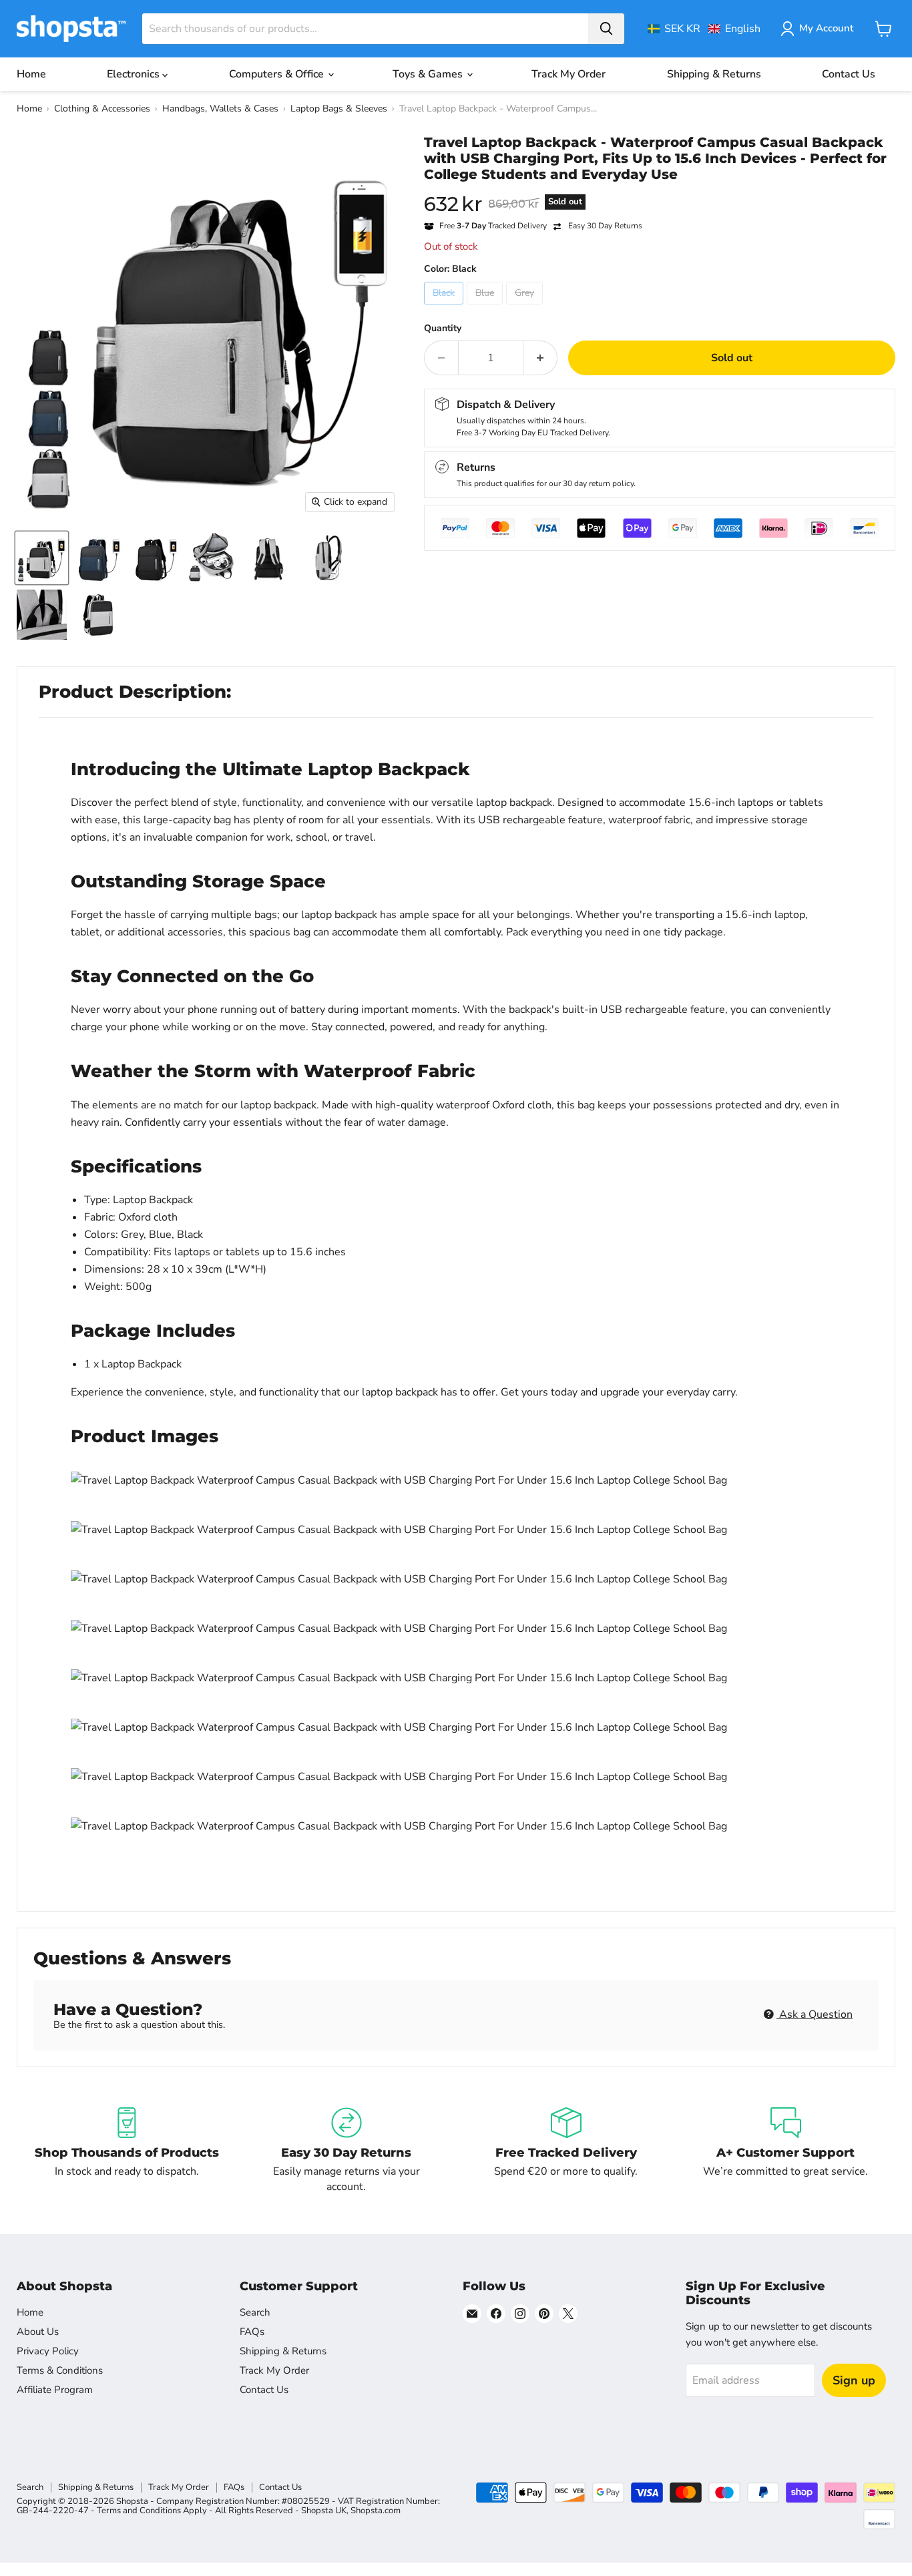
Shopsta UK (324, 2511)
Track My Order (568, 74)
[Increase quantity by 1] (540, 358)
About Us (38, 2332)
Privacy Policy (48, 2351)
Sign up (854, 2380)
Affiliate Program (55, 2390)
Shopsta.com (376, 2511)
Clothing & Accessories (102, 109)
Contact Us (849, 74)
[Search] (606, 29)
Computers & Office (278, 74)
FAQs (252, 2332)
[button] (704, 29)
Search (255, 2312)
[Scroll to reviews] (660, 191)
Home (31, 74)
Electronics (135, 74)
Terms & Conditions (60, 2370)
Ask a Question (815, 2014)
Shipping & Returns (714, 74)
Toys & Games (429, 74)
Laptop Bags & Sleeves (339, 109)
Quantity (443, 329)
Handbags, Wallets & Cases (220, 109)
